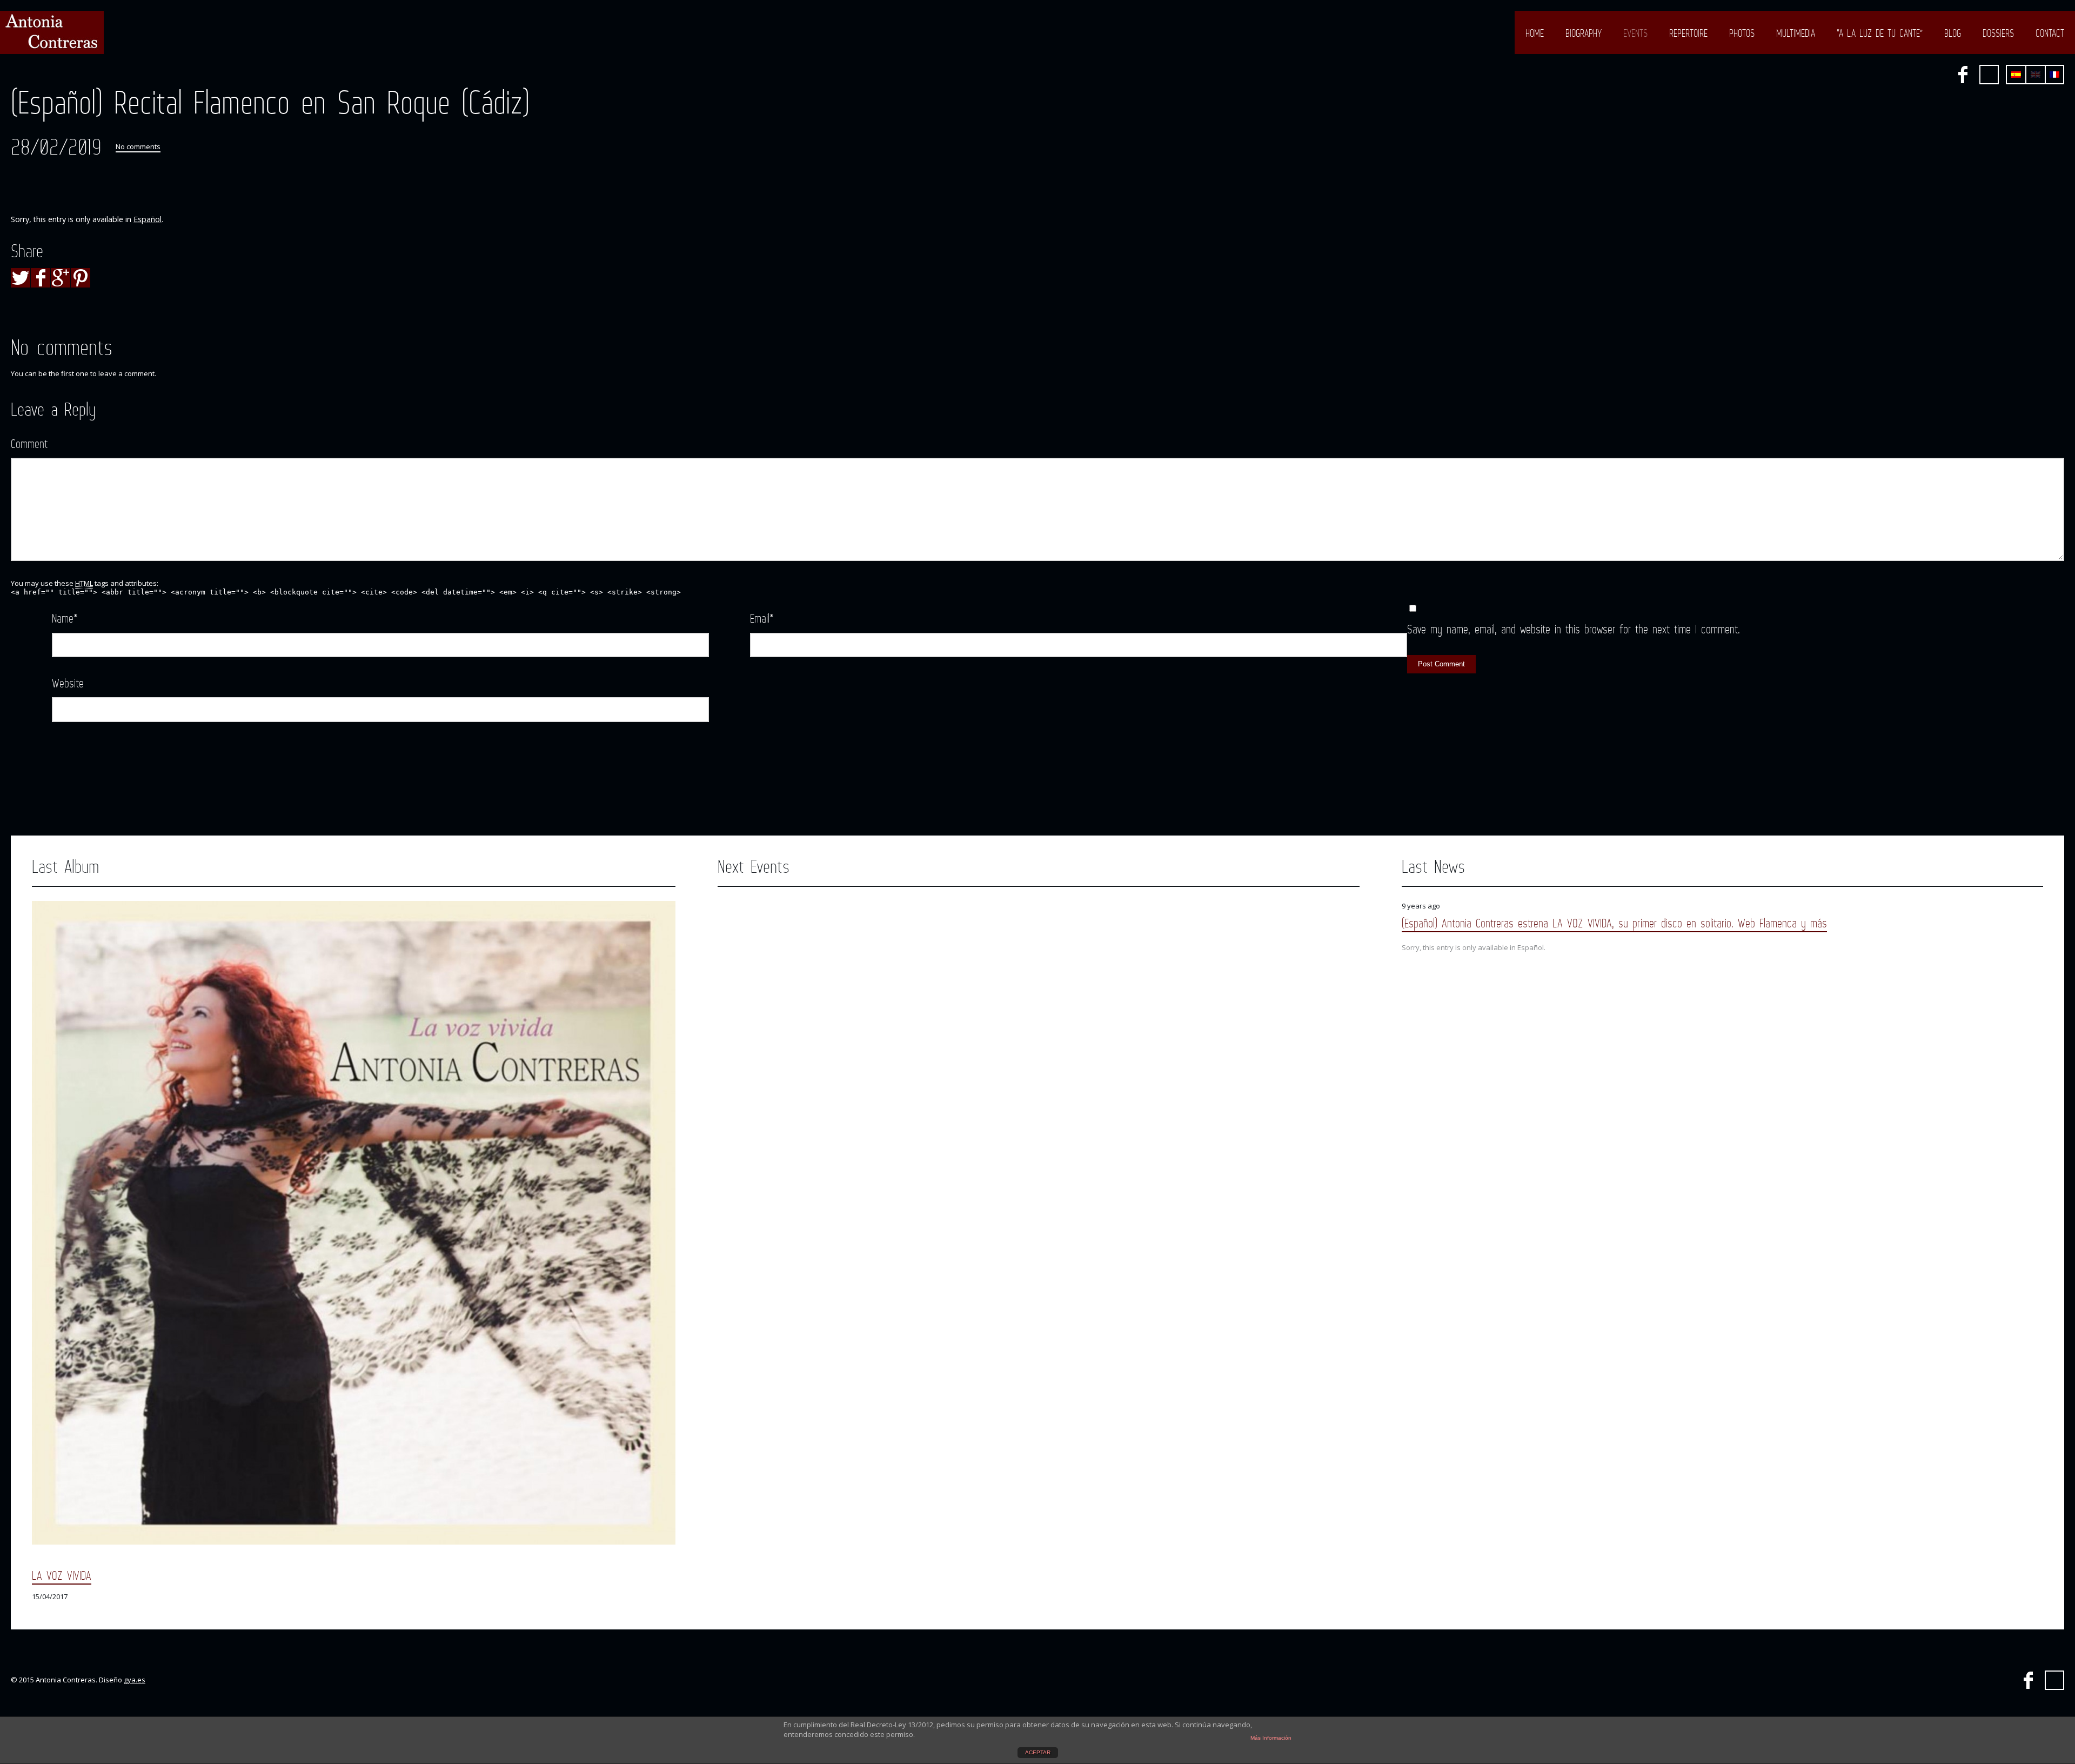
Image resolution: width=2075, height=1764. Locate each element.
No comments (138, 146)
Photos (1742, 33)
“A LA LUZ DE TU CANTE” (1880, 33)
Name (65, 618)
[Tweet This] (21, 278)
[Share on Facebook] (41, 278)
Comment (29, 443)
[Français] (2054, 75)
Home (1535, 33)
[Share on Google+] (61, 278)
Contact (2050, 33)
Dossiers (1998, 33)
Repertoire (1688, 33)
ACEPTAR (1038, 1752)
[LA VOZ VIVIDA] (354, 1223)
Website (68, 683)
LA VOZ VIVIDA (62, 1575)
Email (762, 618)
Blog (1953, 33)
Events (1635, 33)
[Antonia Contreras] (52, 32)
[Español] (2016, 75)
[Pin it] (81, 278)
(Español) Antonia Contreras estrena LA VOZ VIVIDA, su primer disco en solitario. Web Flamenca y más (1614, 923)
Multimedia (1796, 33)
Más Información (1271, 1738)
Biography (1584, 33)
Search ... (1989, 75)
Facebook (1963, 75)
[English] (2036, 75)
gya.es (135, 1680)
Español (148, 219)
